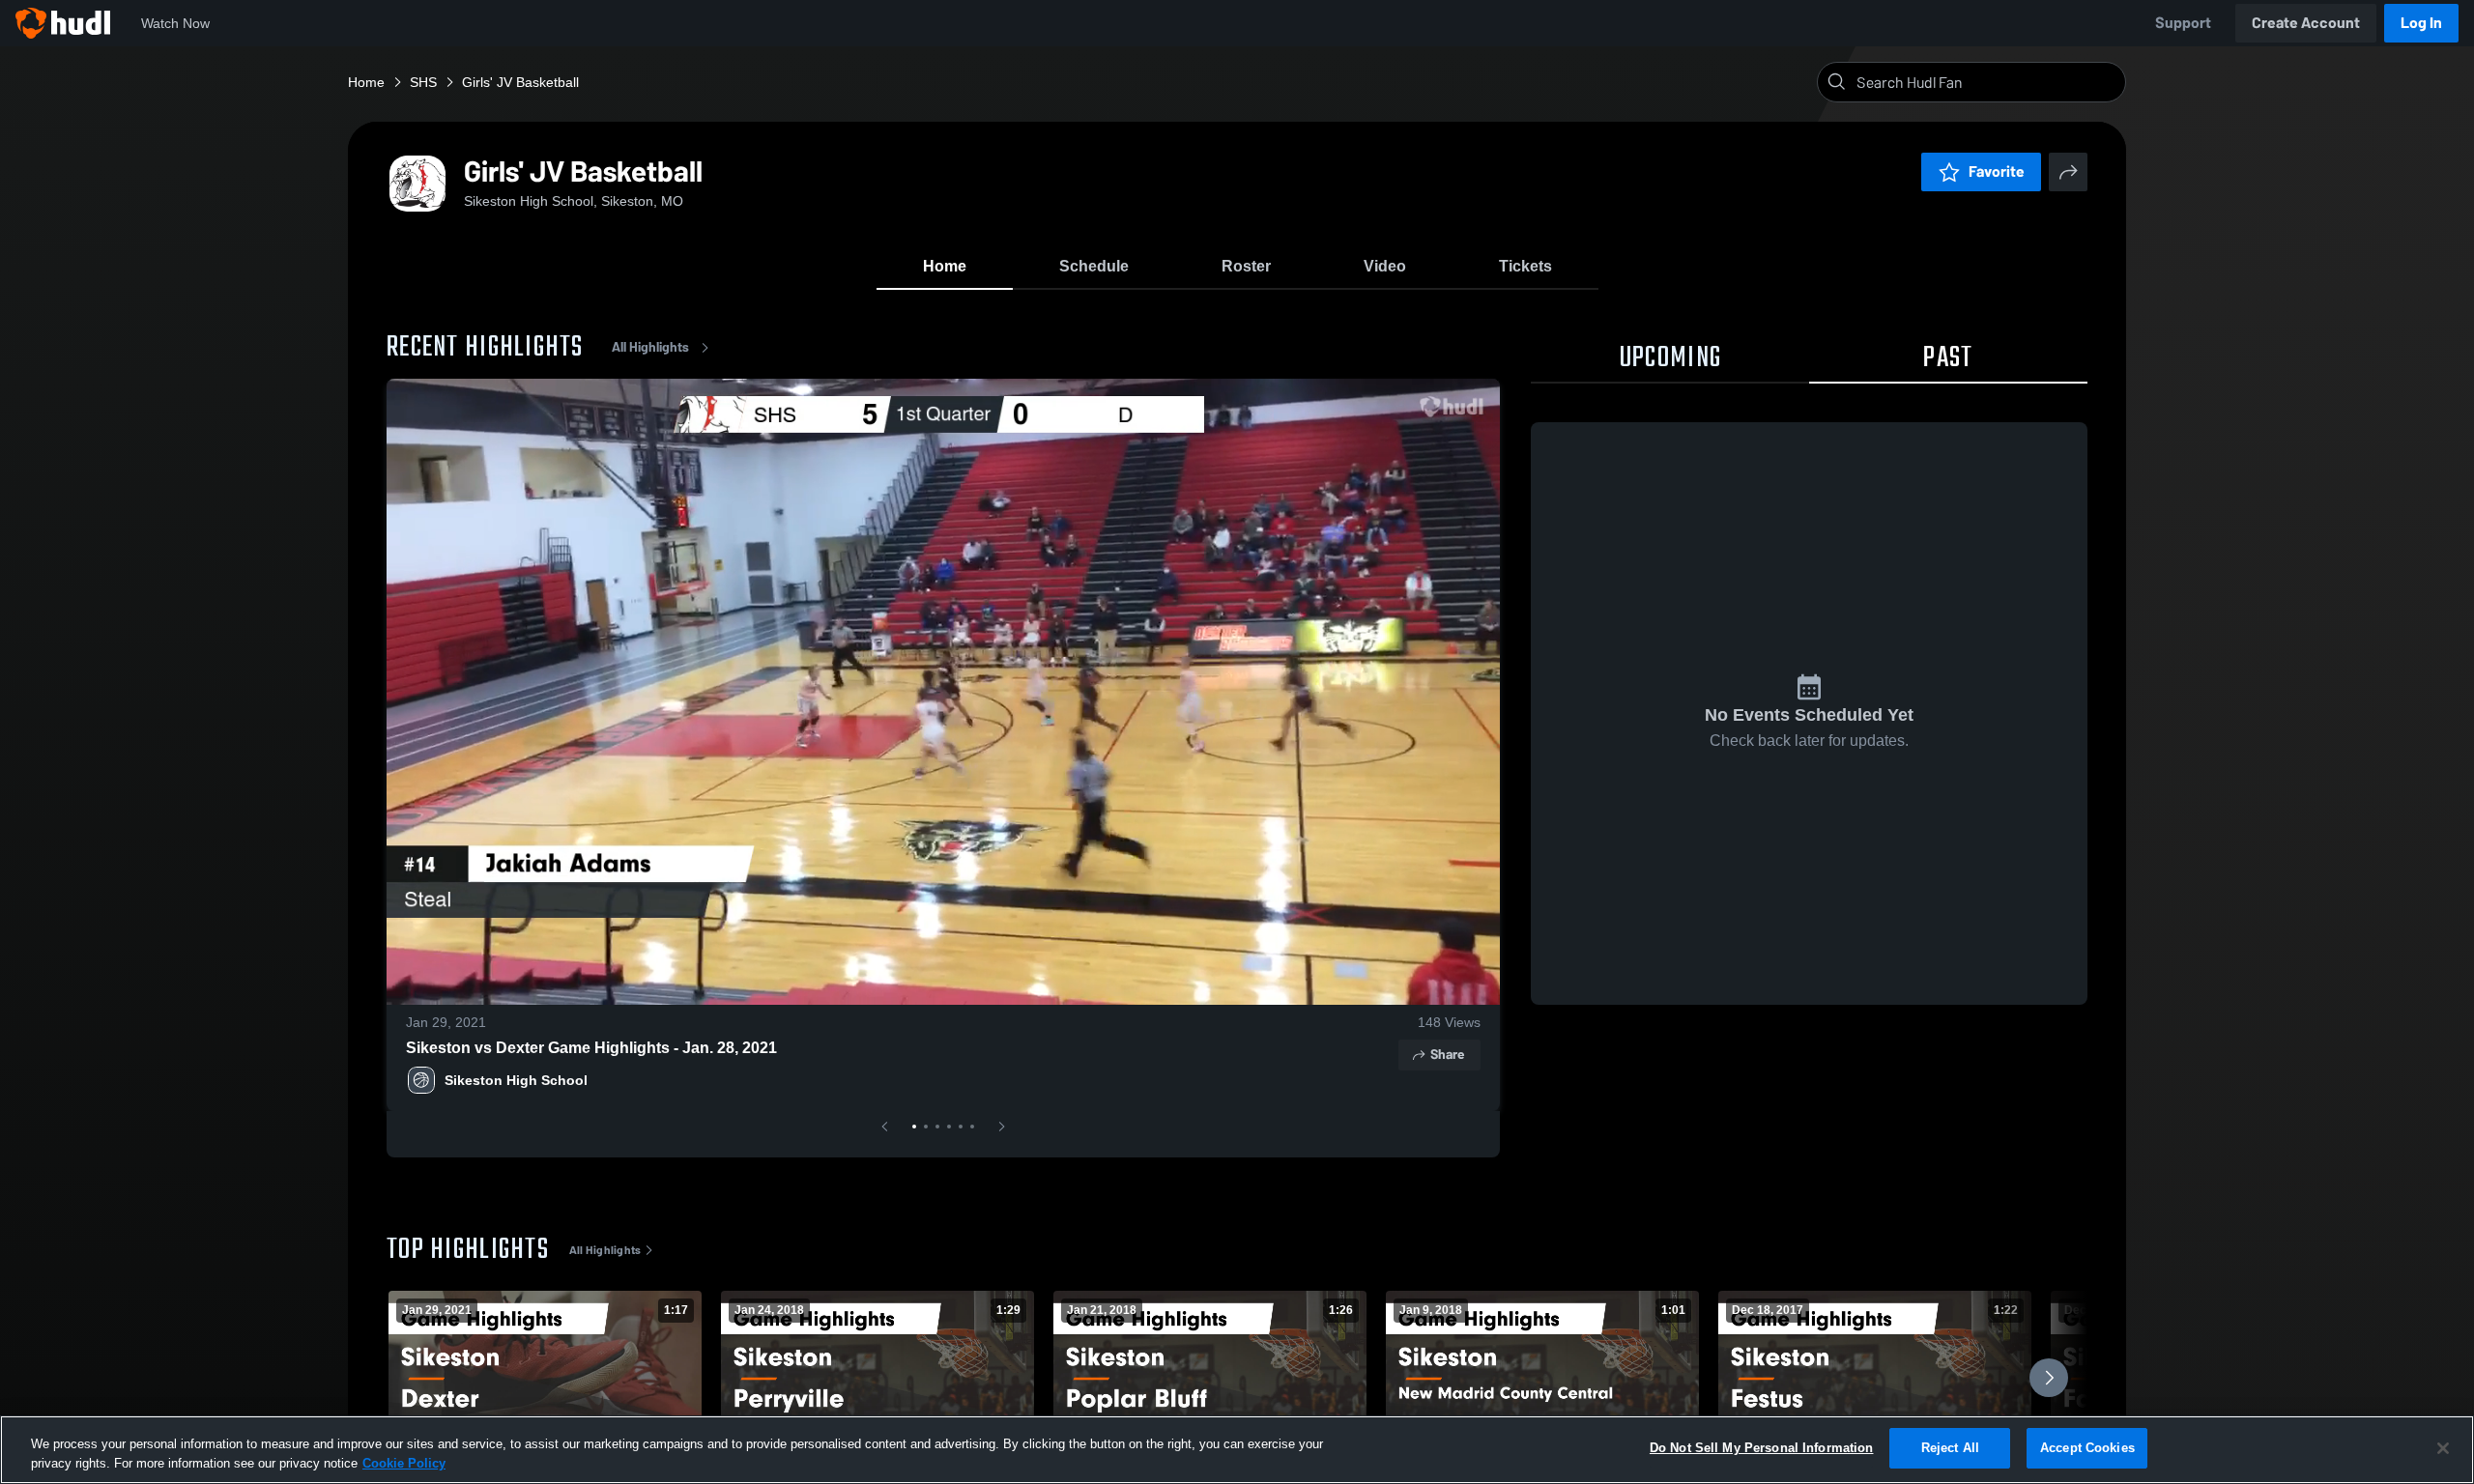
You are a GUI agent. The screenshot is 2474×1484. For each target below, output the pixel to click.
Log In (2421, 23)
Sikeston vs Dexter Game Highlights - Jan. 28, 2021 (591, 1048)
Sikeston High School (516, 1080)
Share (1447, 1055)
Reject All (1950, 1448)
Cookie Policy (404, 1463)
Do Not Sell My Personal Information (1762, 1448)
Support (2183, 23)
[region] (1237, 1450)
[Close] (2443, 1448)
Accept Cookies (2087, 1448)
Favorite (1997, 171)
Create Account (2306, 23)
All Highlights (650, 347)
